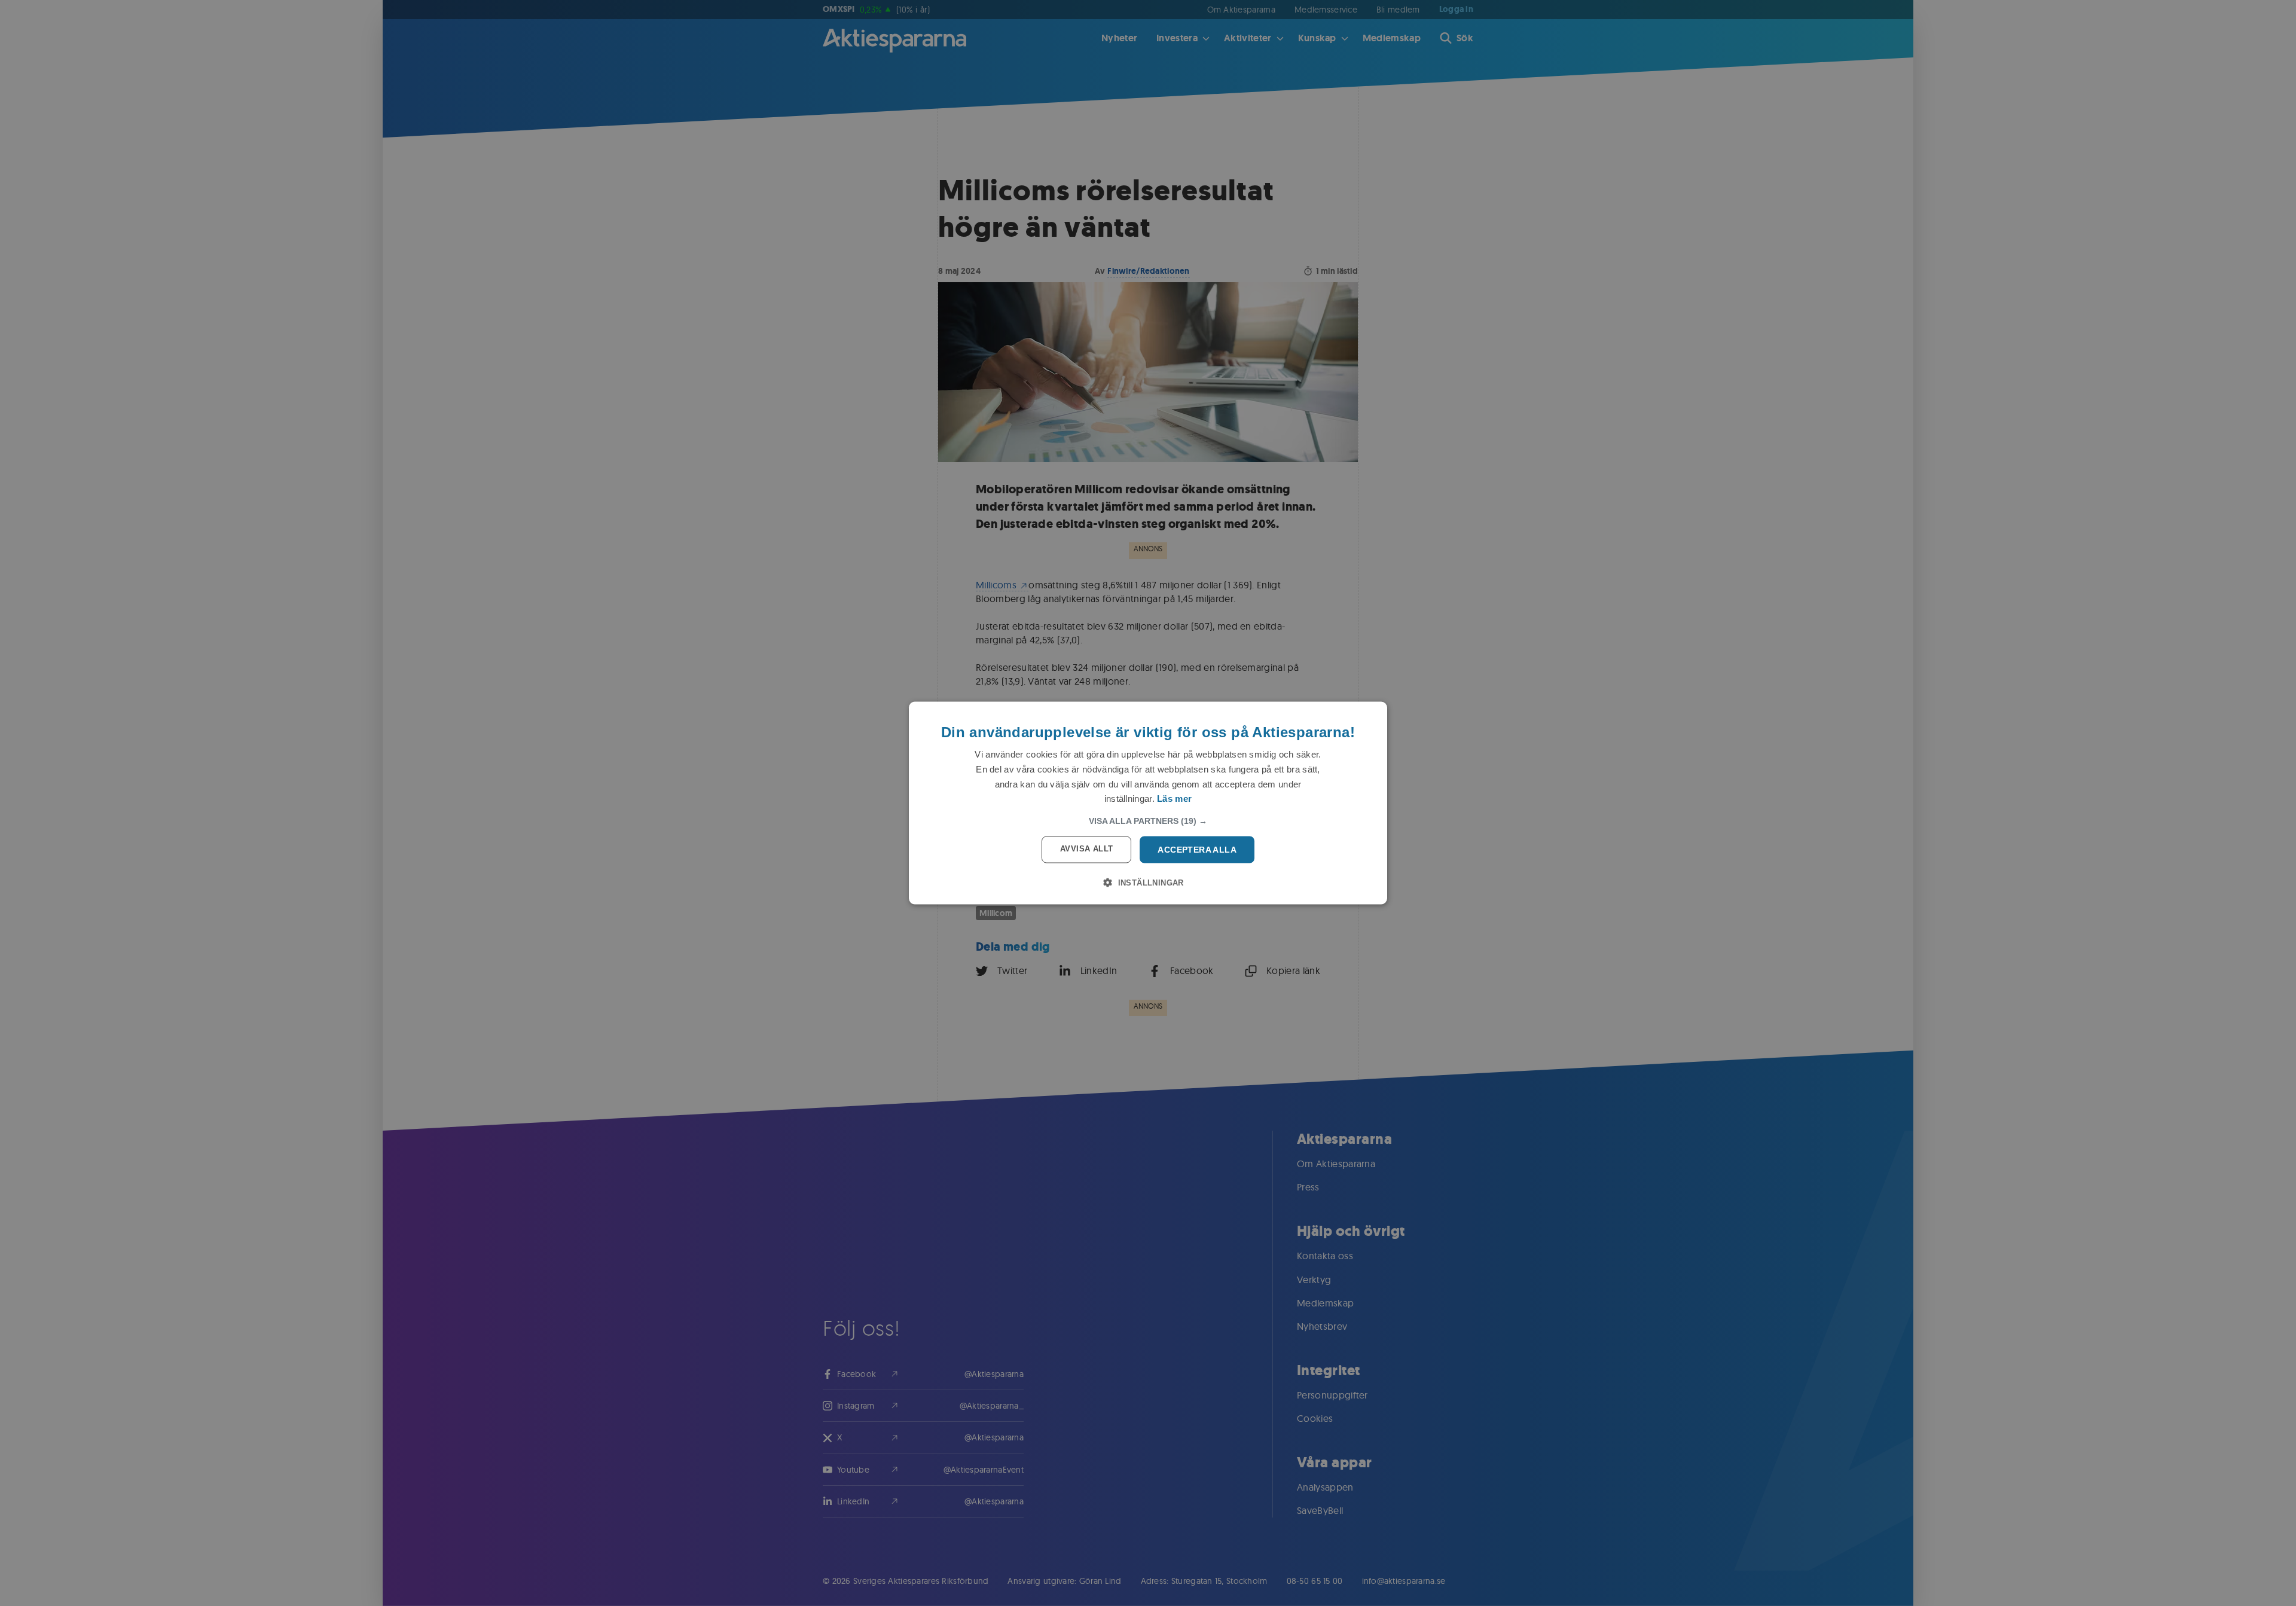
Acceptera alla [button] (1197, 850)
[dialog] (1148, 803)
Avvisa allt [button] (1086, 849)
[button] (1148, 821)
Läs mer (1174, 799)
